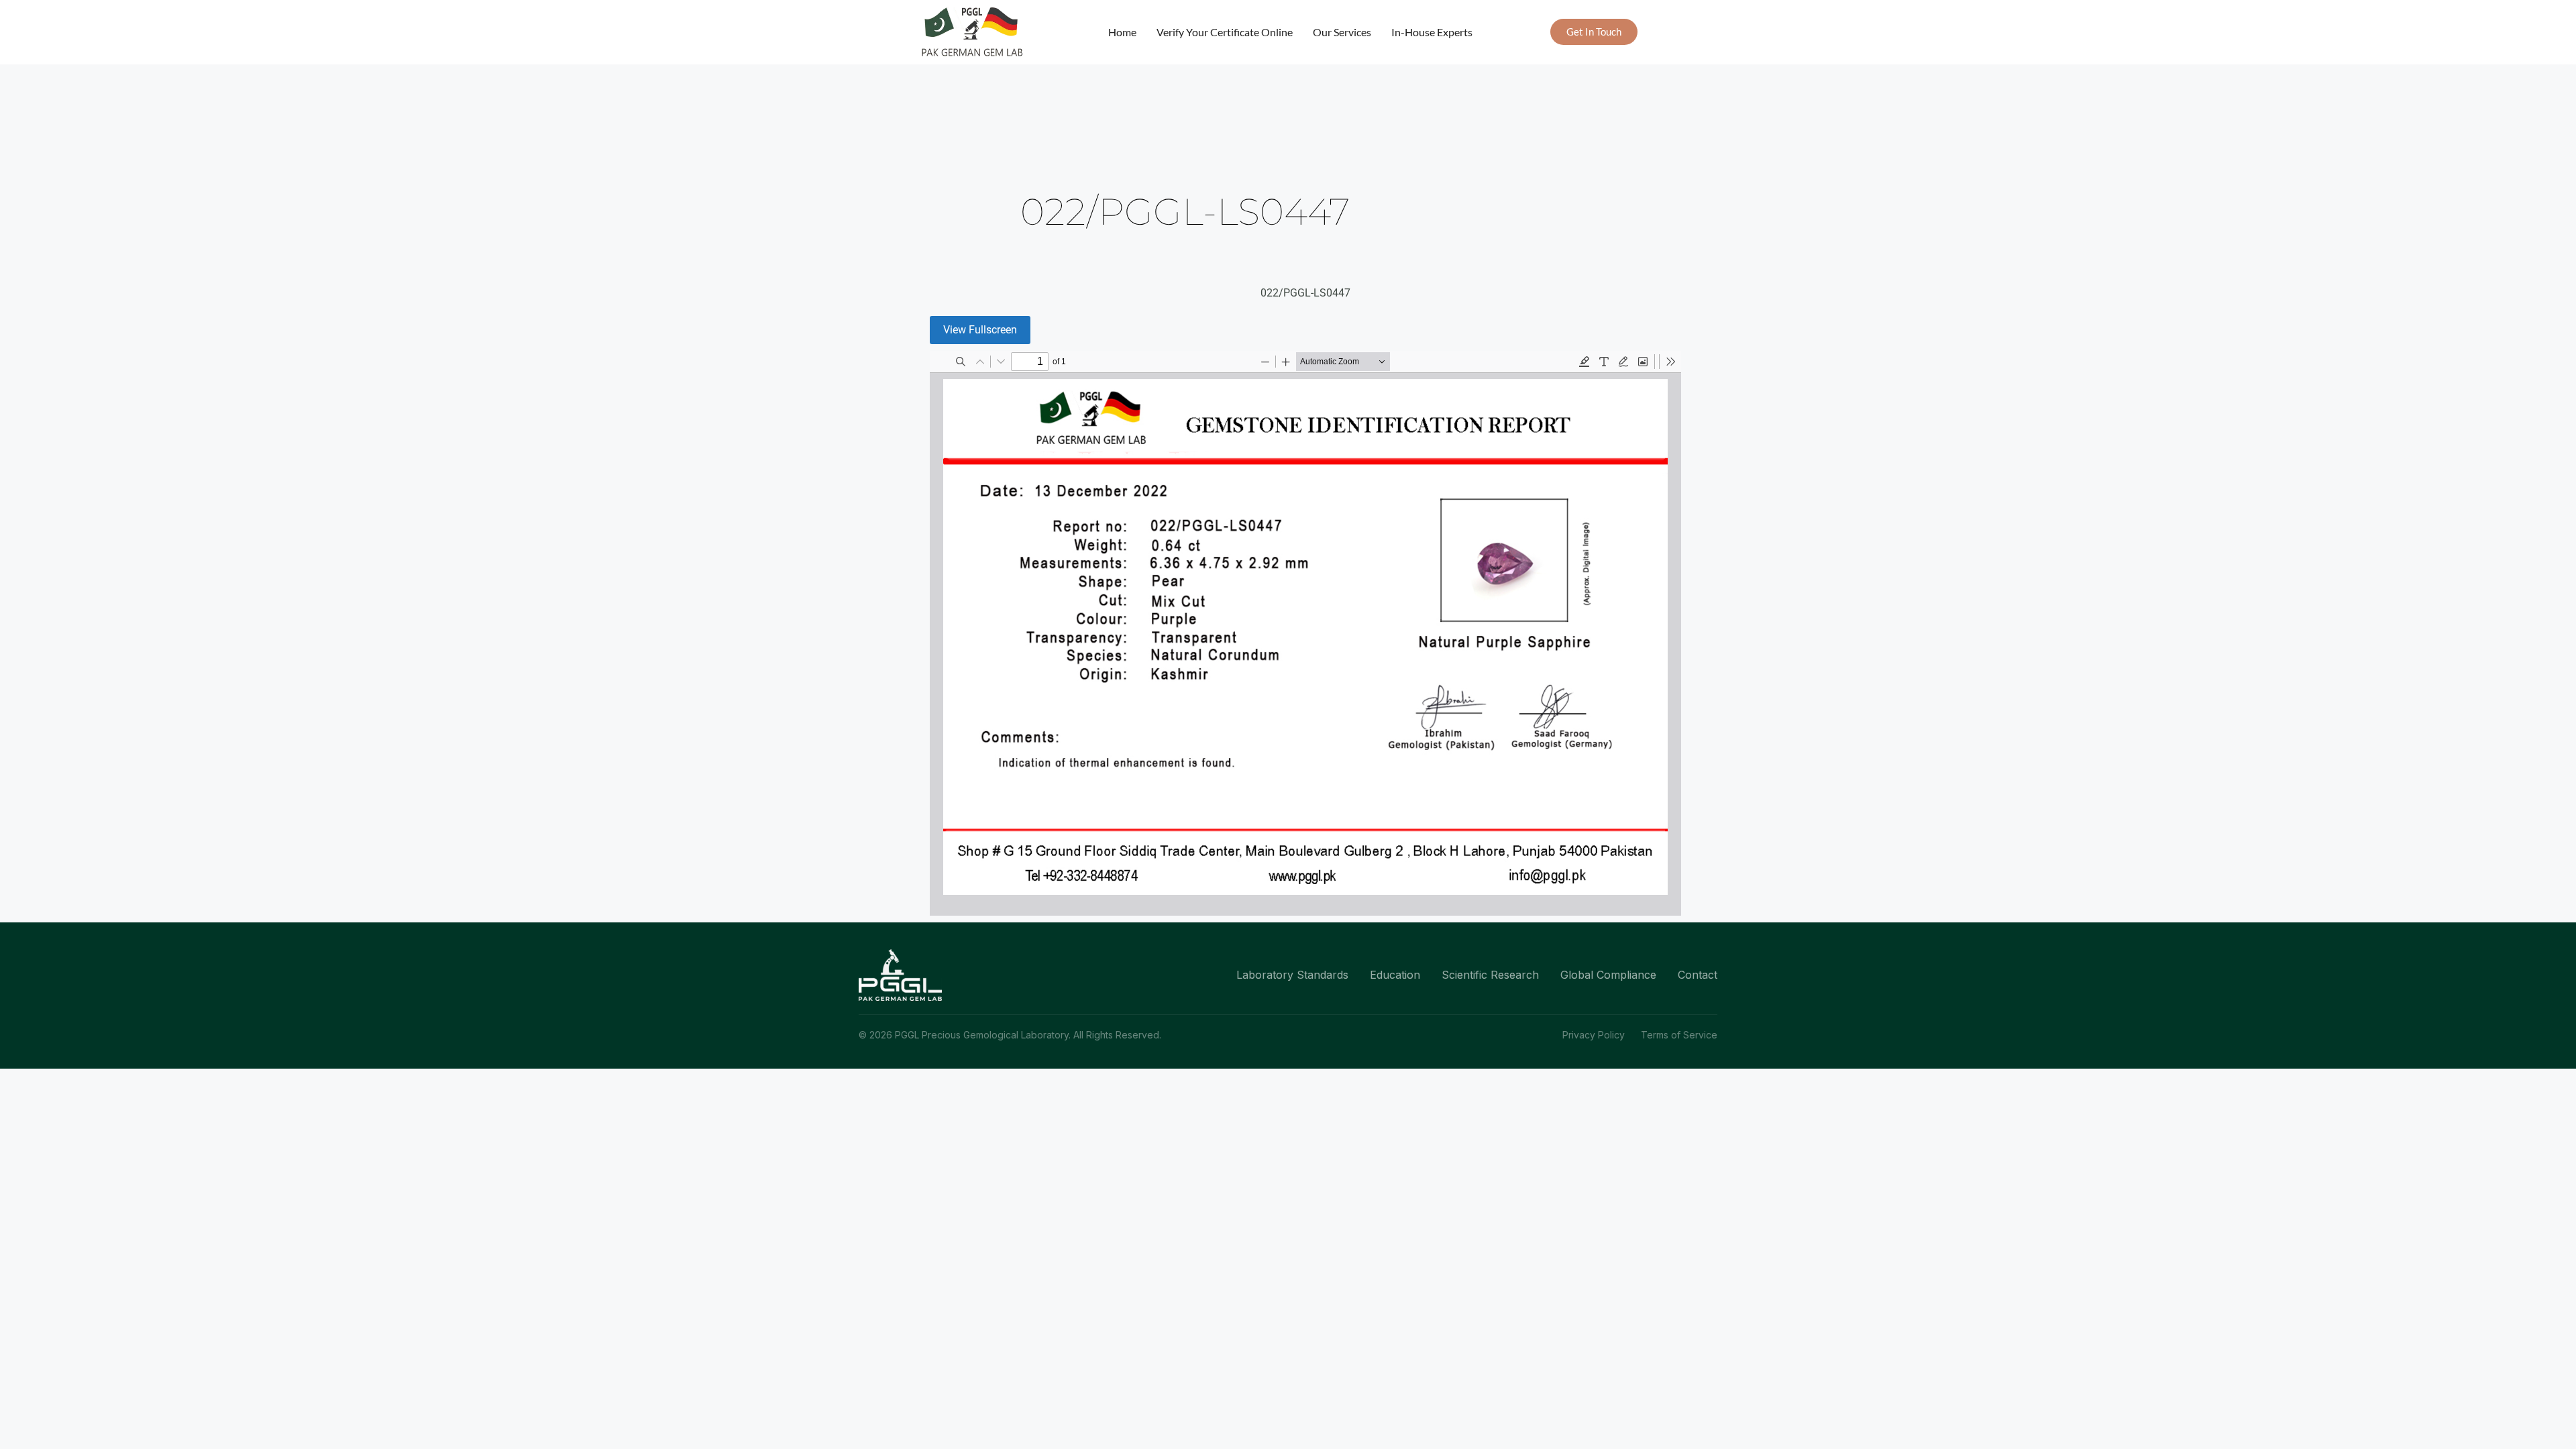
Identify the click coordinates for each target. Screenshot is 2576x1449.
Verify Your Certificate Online (1225, 32)
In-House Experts (1432, 32)
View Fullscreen (980, 330)
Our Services (1342, 32)
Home (1122, 32)
